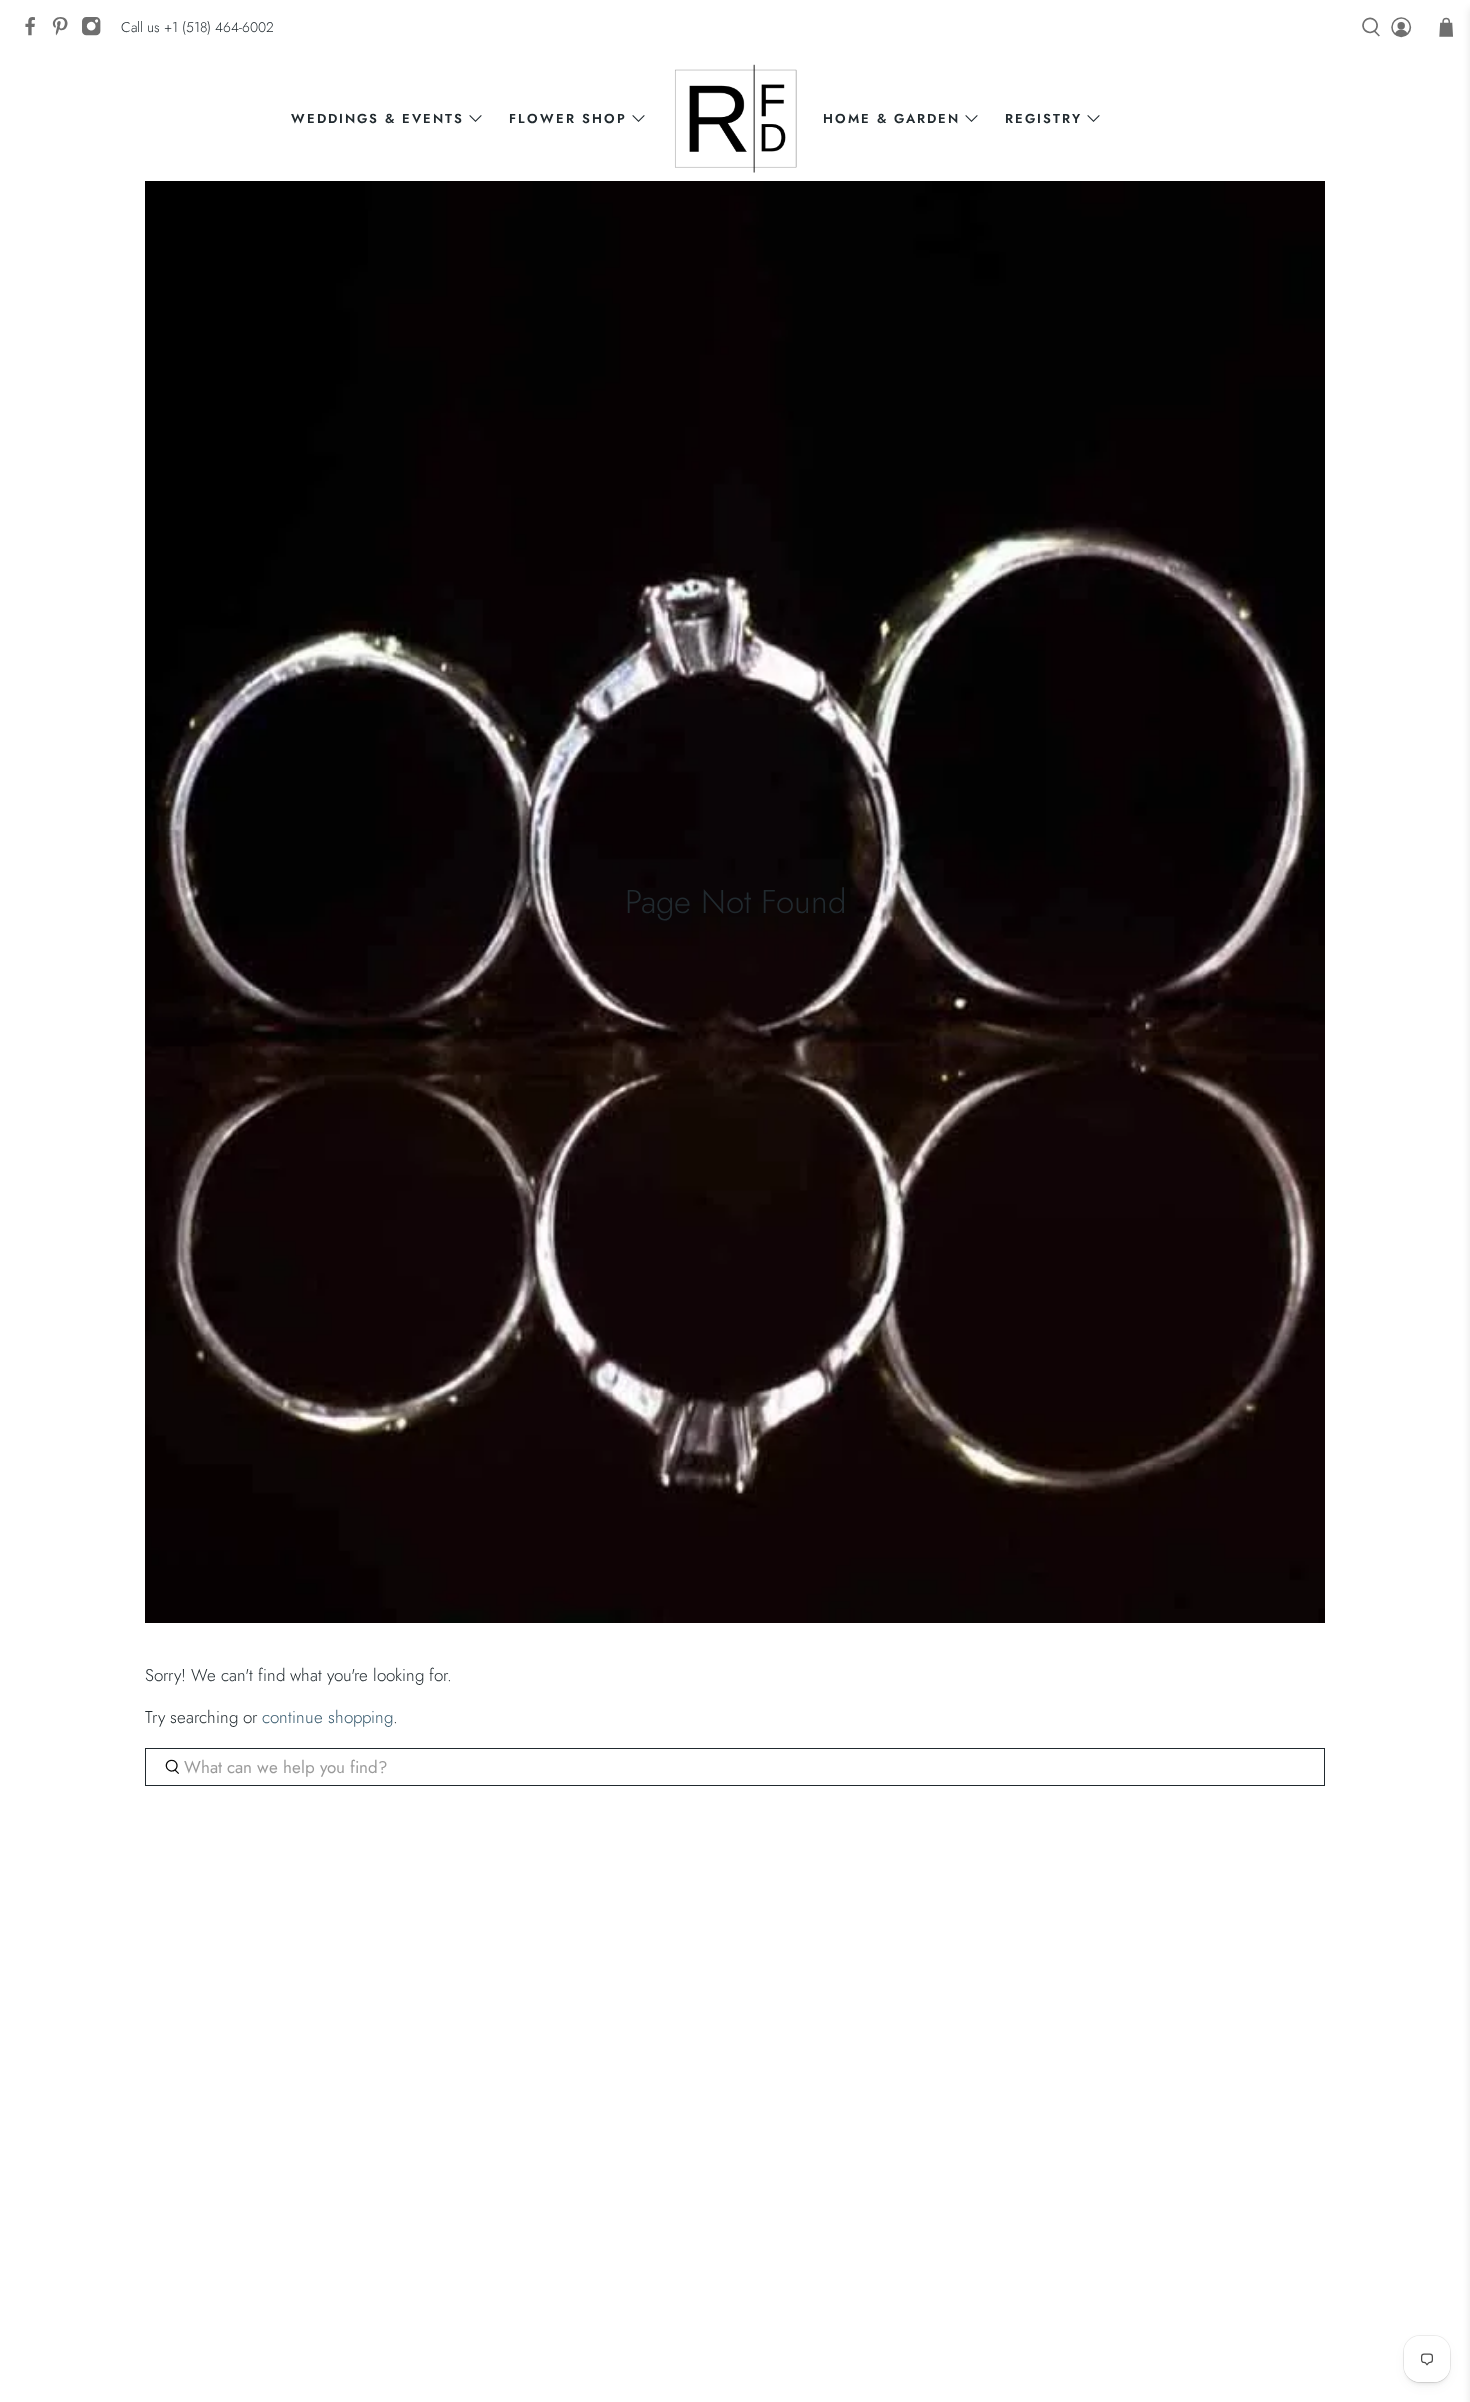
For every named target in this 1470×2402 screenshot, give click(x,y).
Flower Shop (568, 118)
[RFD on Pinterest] (65, 32)
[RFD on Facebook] (35, 32)
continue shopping (327, 1717)
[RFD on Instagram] (96, 32)
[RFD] (735, 118)
